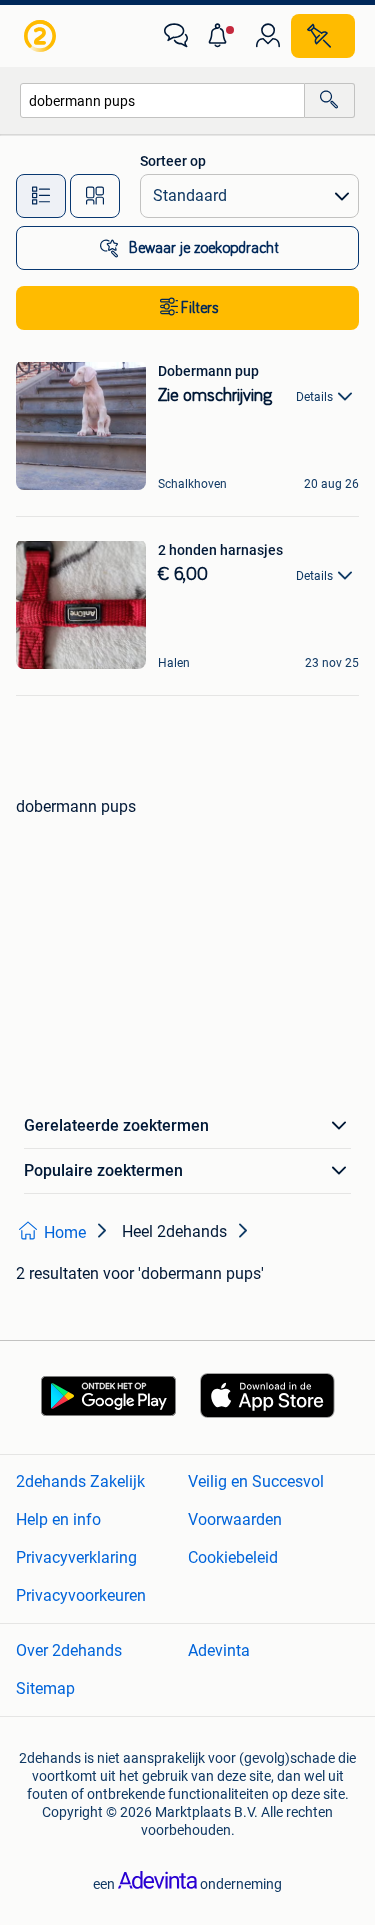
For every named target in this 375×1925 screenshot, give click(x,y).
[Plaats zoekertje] (323, 36)
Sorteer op (173, 161)
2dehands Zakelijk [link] (80, 1481)
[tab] (41, 196)
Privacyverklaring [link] (76, 1557)
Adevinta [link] (219, 1650)
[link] (42, 36)
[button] (222, 36)
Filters (200, 308)
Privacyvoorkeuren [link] (81, 1595)
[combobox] (162, 100)
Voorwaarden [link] (235, 1519)
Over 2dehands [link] (69, 1650)
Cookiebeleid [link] (233, 1557)
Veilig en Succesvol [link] (256, 1481)
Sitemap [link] (45, 1688)
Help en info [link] (58, 1519)
